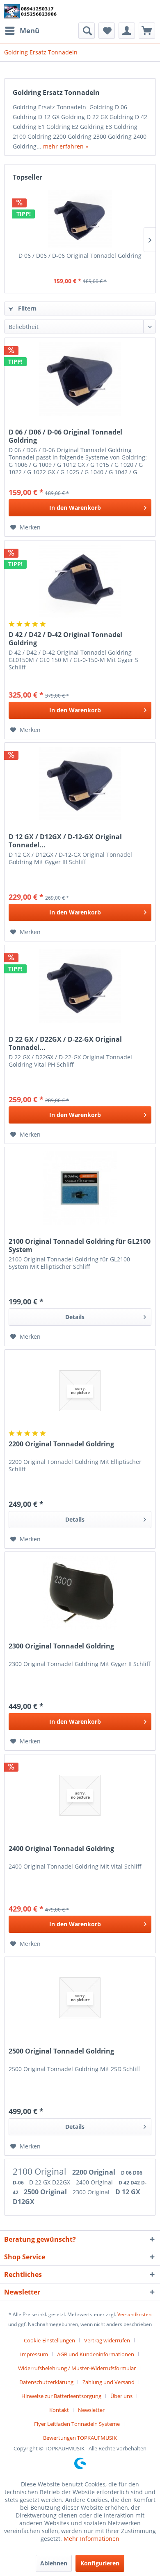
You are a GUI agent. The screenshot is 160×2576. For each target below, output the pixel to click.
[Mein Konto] (127, 31)
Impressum (34, 2354)
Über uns (121, 2396)
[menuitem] (22, 31)
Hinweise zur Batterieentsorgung (61, 2396)
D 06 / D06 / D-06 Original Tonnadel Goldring (80, 256)
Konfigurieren (100, 2563)
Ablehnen (54, 2563)
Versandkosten (134, 2314)
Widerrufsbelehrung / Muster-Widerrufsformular (77, 2368)
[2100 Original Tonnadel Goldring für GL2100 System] (80, 1188)
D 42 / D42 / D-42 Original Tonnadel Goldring (65, 639)
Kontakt (59, 2410)
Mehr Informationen (91, 2539)
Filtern (26, 308)
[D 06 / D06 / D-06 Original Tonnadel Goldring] (80, 219)
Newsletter (91, 2410)
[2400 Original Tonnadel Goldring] (80, 1795)
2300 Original (92, 2192)
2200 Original (95, 2172)
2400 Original (95, 2182)
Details (75, 1317)
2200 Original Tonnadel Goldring (61, 1444)
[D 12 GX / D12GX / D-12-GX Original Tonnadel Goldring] (80, 784)
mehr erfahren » (66, 146)
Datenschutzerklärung (46, 2382)
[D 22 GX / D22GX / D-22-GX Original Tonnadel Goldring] (80, 986)
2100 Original (40, 2171)
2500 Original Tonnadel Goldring (61, 2051)
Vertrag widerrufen (107, 2340)
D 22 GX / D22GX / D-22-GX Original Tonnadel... (65, 1043)
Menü (30, 30)
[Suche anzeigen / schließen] (87, 31)
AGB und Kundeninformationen (96, 2354)
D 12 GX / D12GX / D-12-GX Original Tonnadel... (65, 841)
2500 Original (46, 2192)
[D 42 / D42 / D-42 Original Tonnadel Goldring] (80, 581)
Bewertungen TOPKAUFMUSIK (80, 2438)
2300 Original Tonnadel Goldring (61, 1646)
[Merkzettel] (107, 31)
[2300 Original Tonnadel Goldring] (80, 1593)
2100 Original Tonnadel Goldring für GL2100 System (80, 1245)
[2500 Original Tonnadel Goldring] (80, 1998)
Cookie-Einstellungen (49, 2340)
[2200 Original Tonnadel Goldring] (80, 1391)
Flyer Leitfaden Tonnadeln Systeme (77, 2424)
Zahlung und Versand (109, 2382)
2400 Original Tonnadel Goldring (61, 1849)
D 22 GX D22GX (50, 2182)
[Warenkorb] (147, 31)
